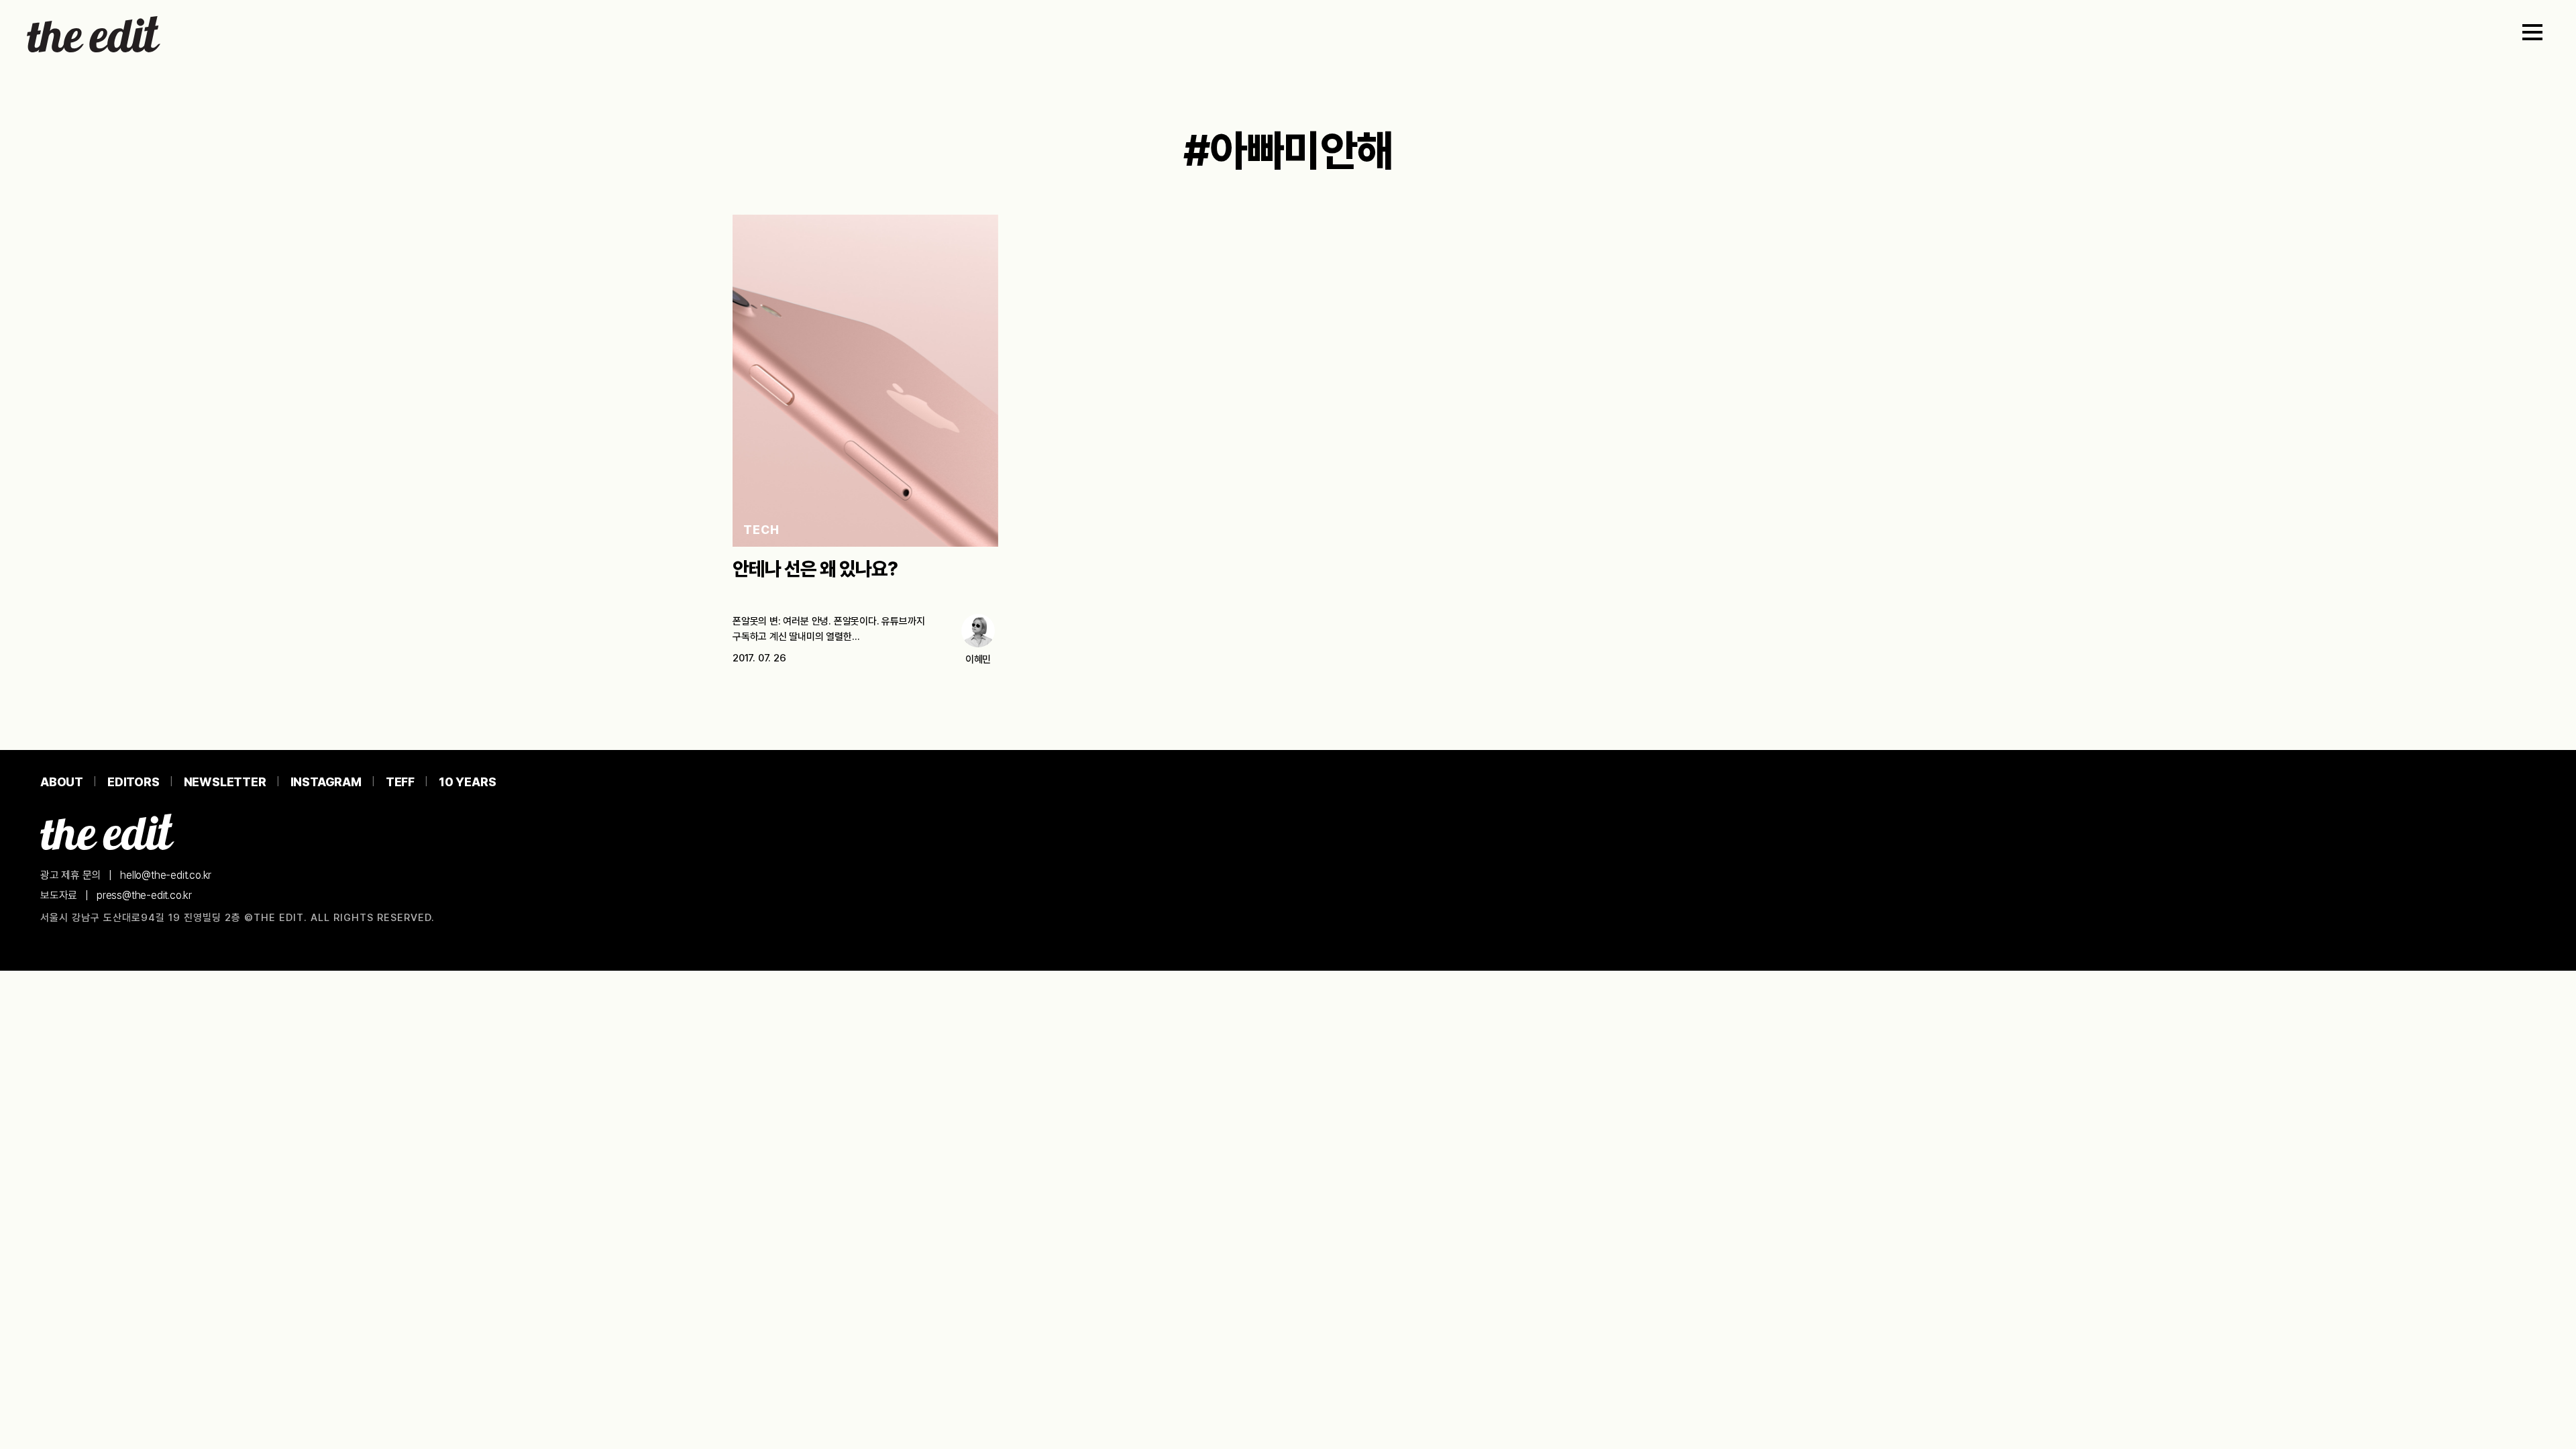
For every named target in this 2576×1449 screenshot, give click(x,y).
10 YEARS (467, 782)
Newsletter (225, 782)
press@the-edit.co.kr (144, 895)
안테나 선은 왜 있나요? (815, 569)
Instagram (326, 782)
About (62, 782)
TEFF (400, 782)
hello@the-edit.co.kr (166, 875)
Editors (133, 782)
